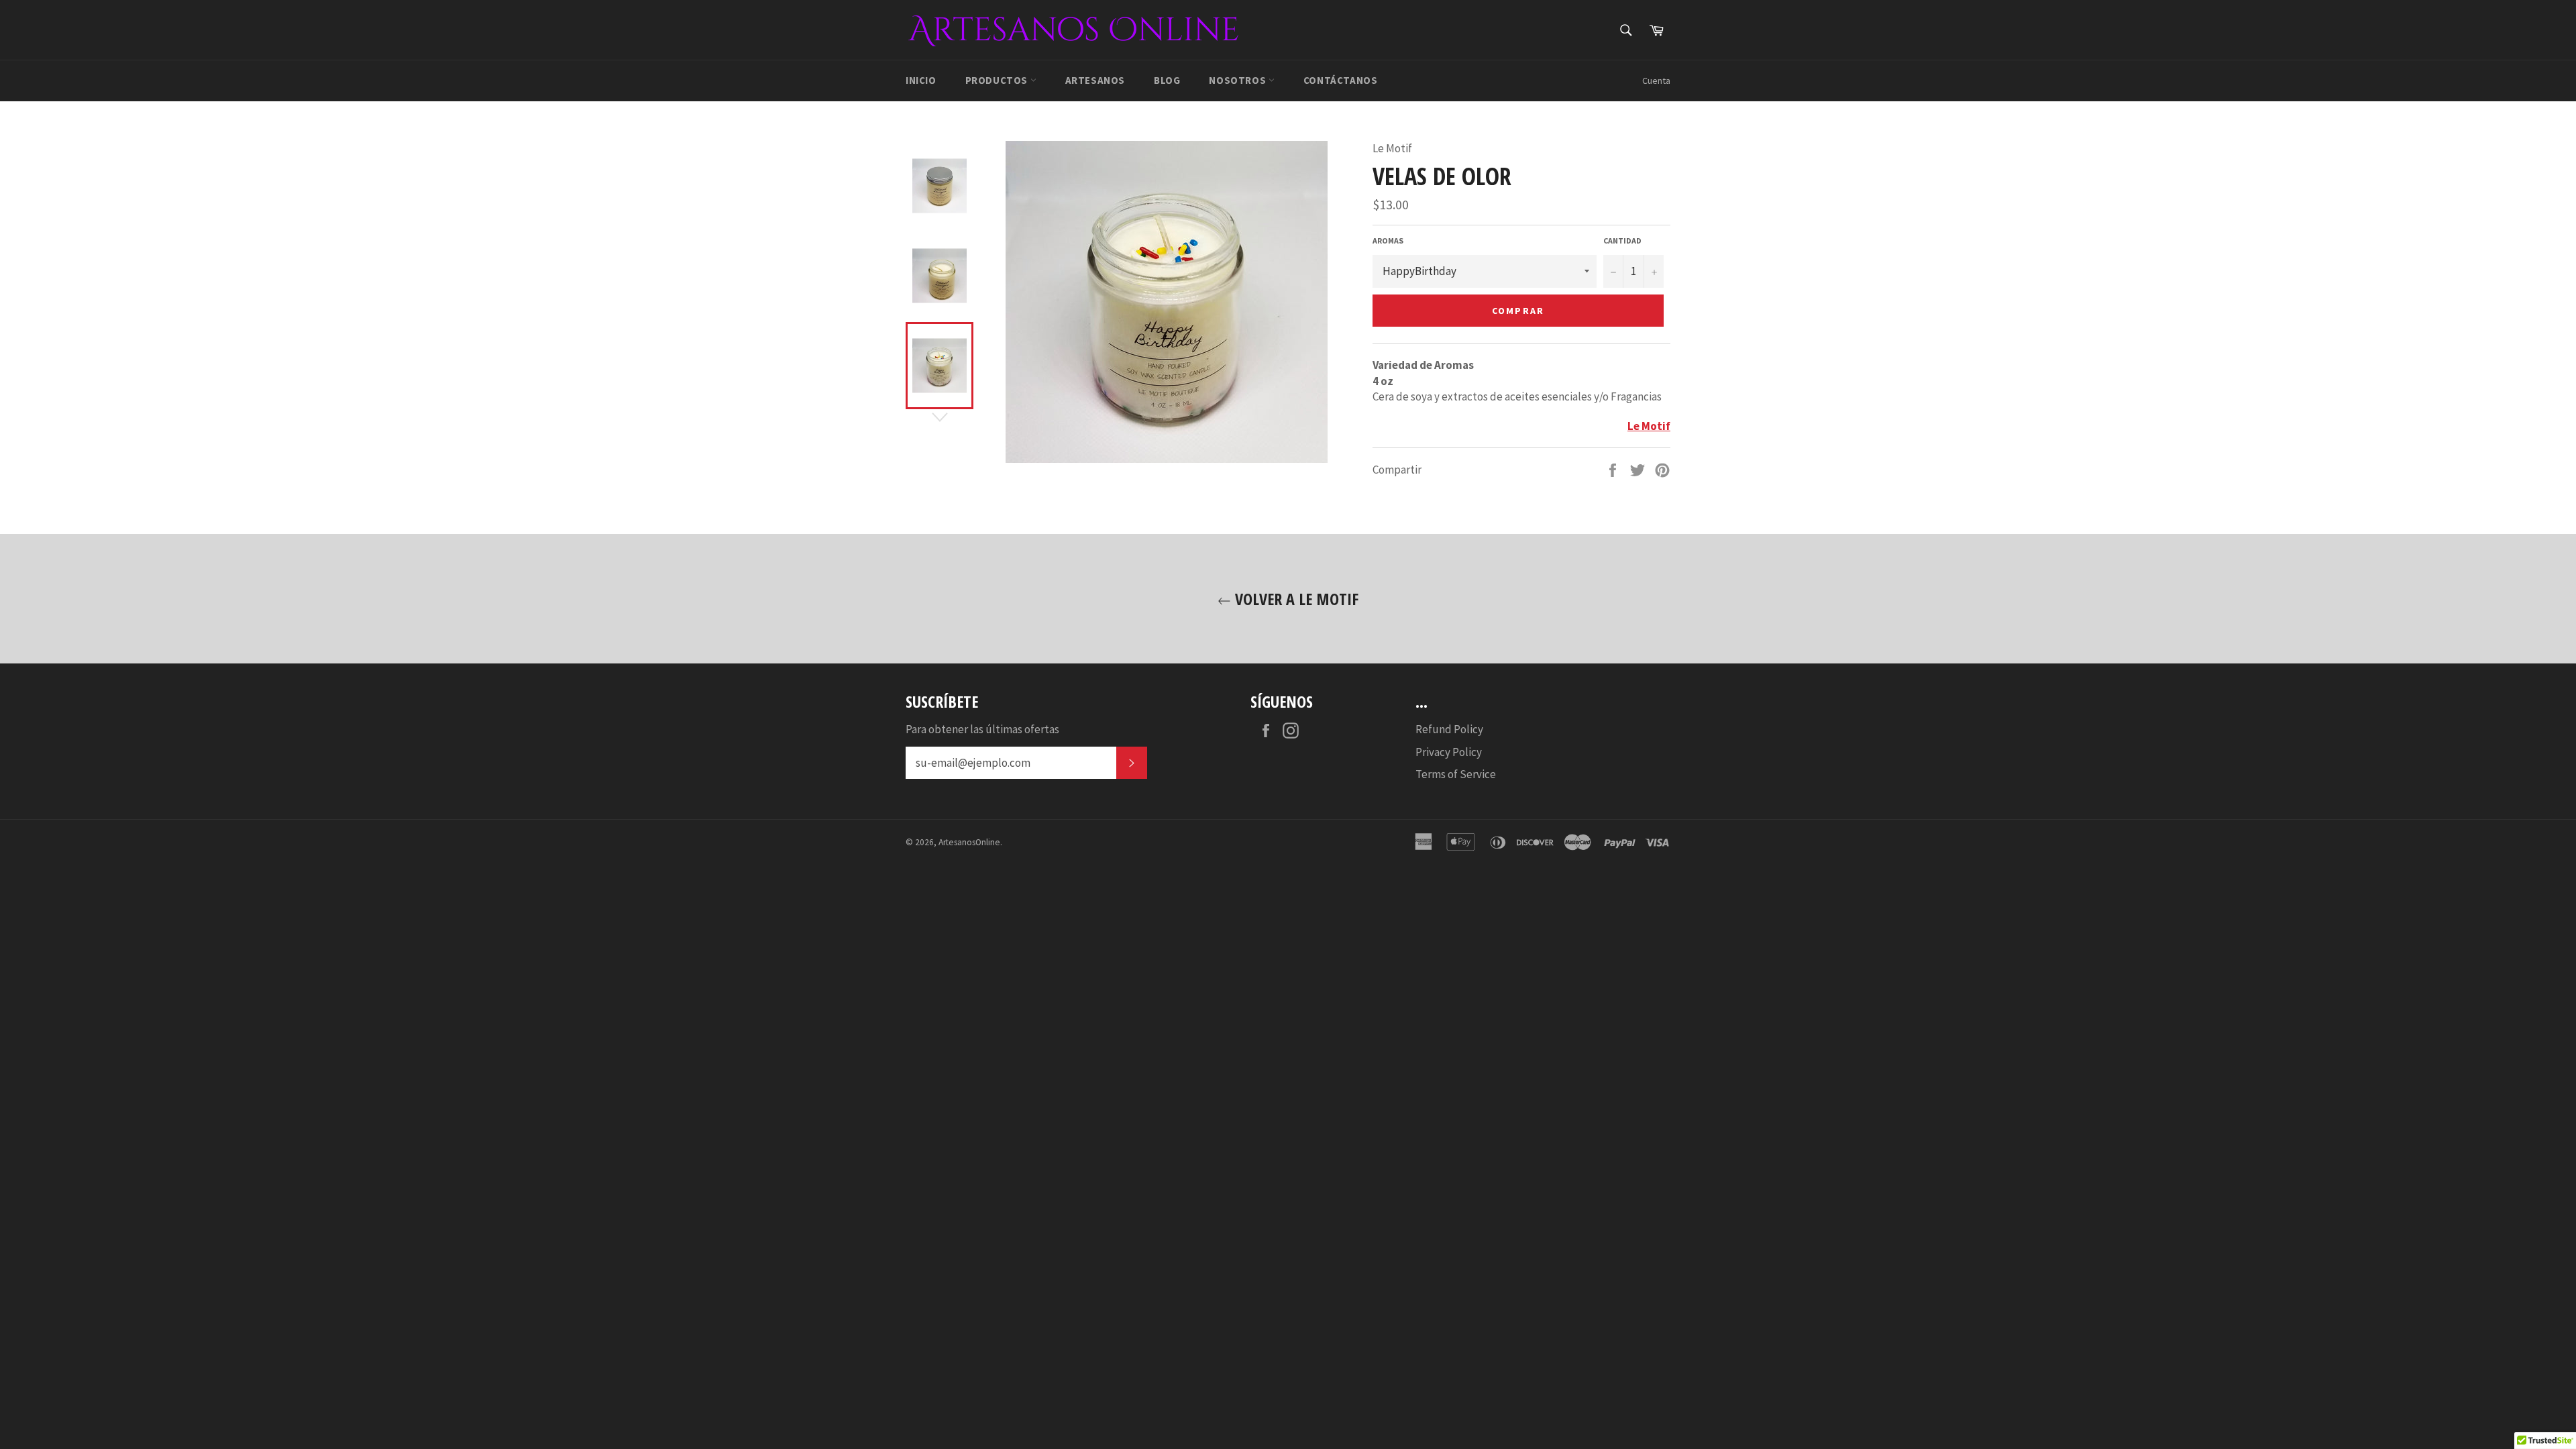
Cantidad (1622, 240)
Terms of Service (1456, 774)
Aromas (1388, 240)
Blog (1167, 80)
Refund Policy (1449, 729)
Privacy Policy (1449, 752)
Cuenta (1656, 80)
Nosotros (1238, 80)
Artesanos (1095, 80)
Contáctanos (1341, 80)
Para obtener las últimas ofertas (982, 729)
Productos (998, 80)
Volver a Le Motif (1295, 599)
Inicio (921, 80)
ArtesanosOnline (969, 842)
